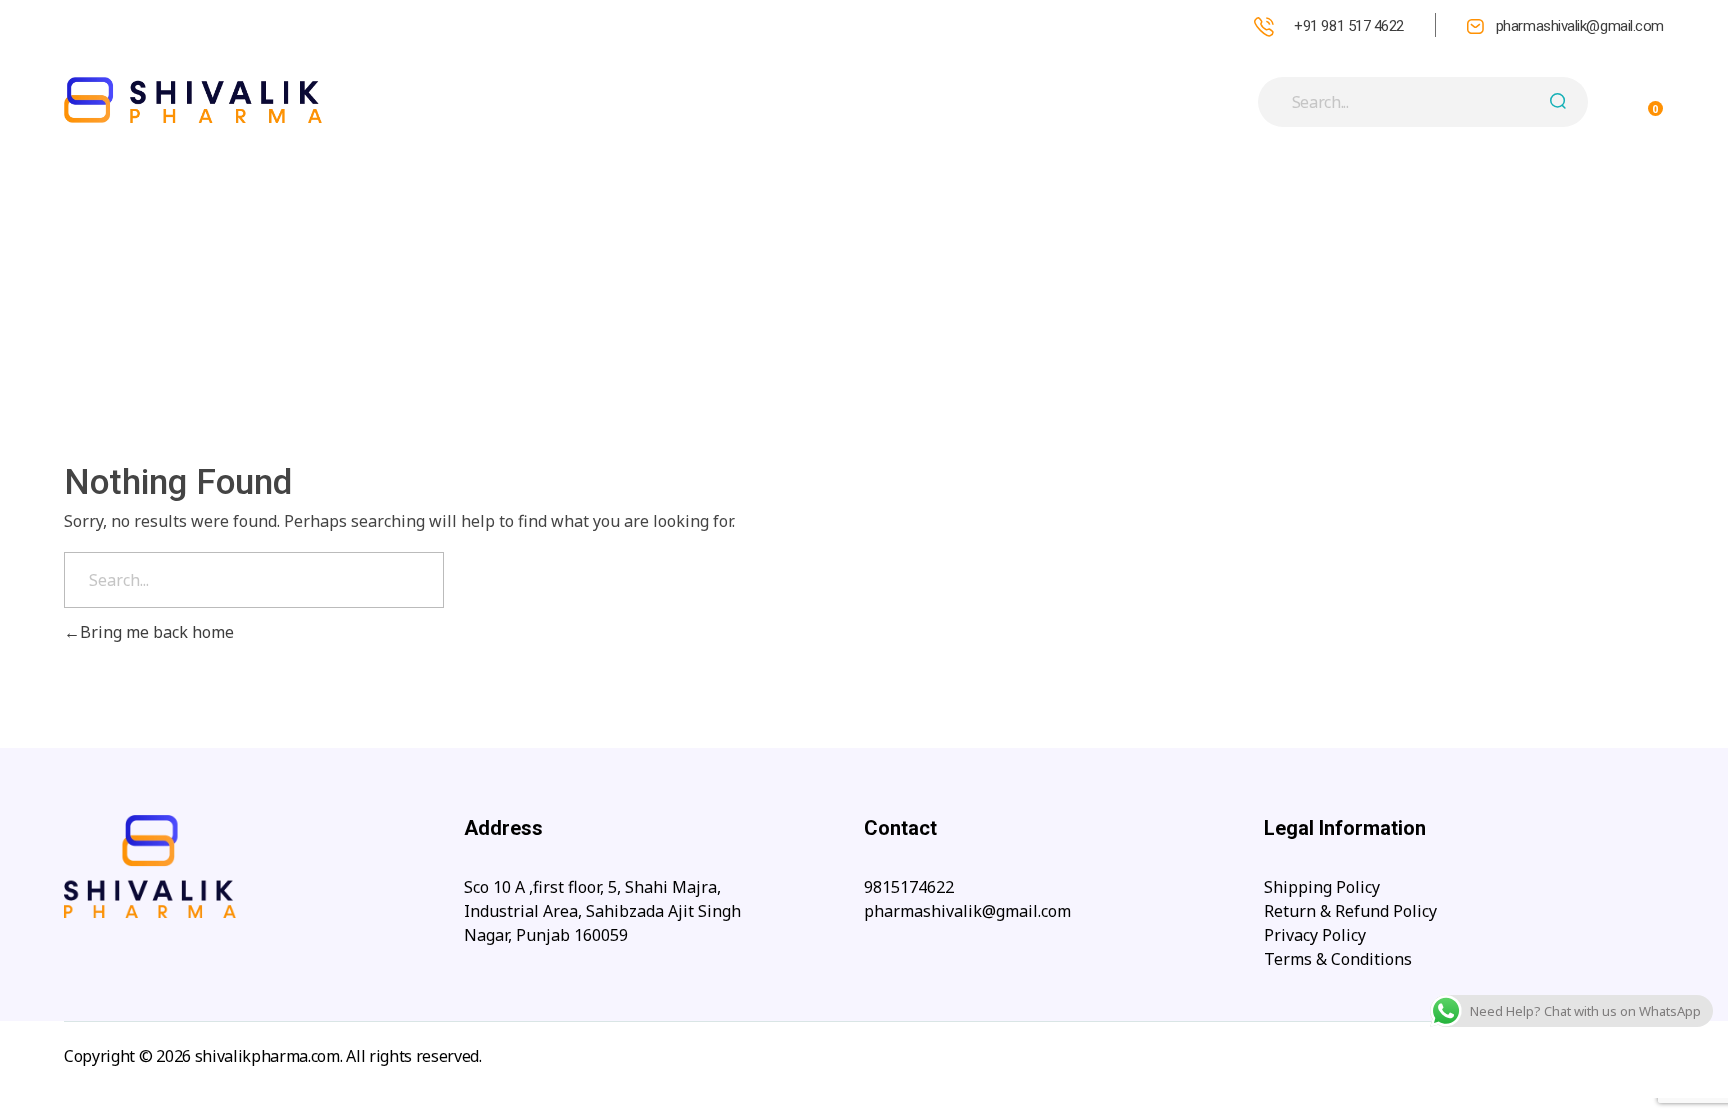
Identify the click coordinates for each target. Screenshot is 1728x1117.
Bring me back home (157, 632)
